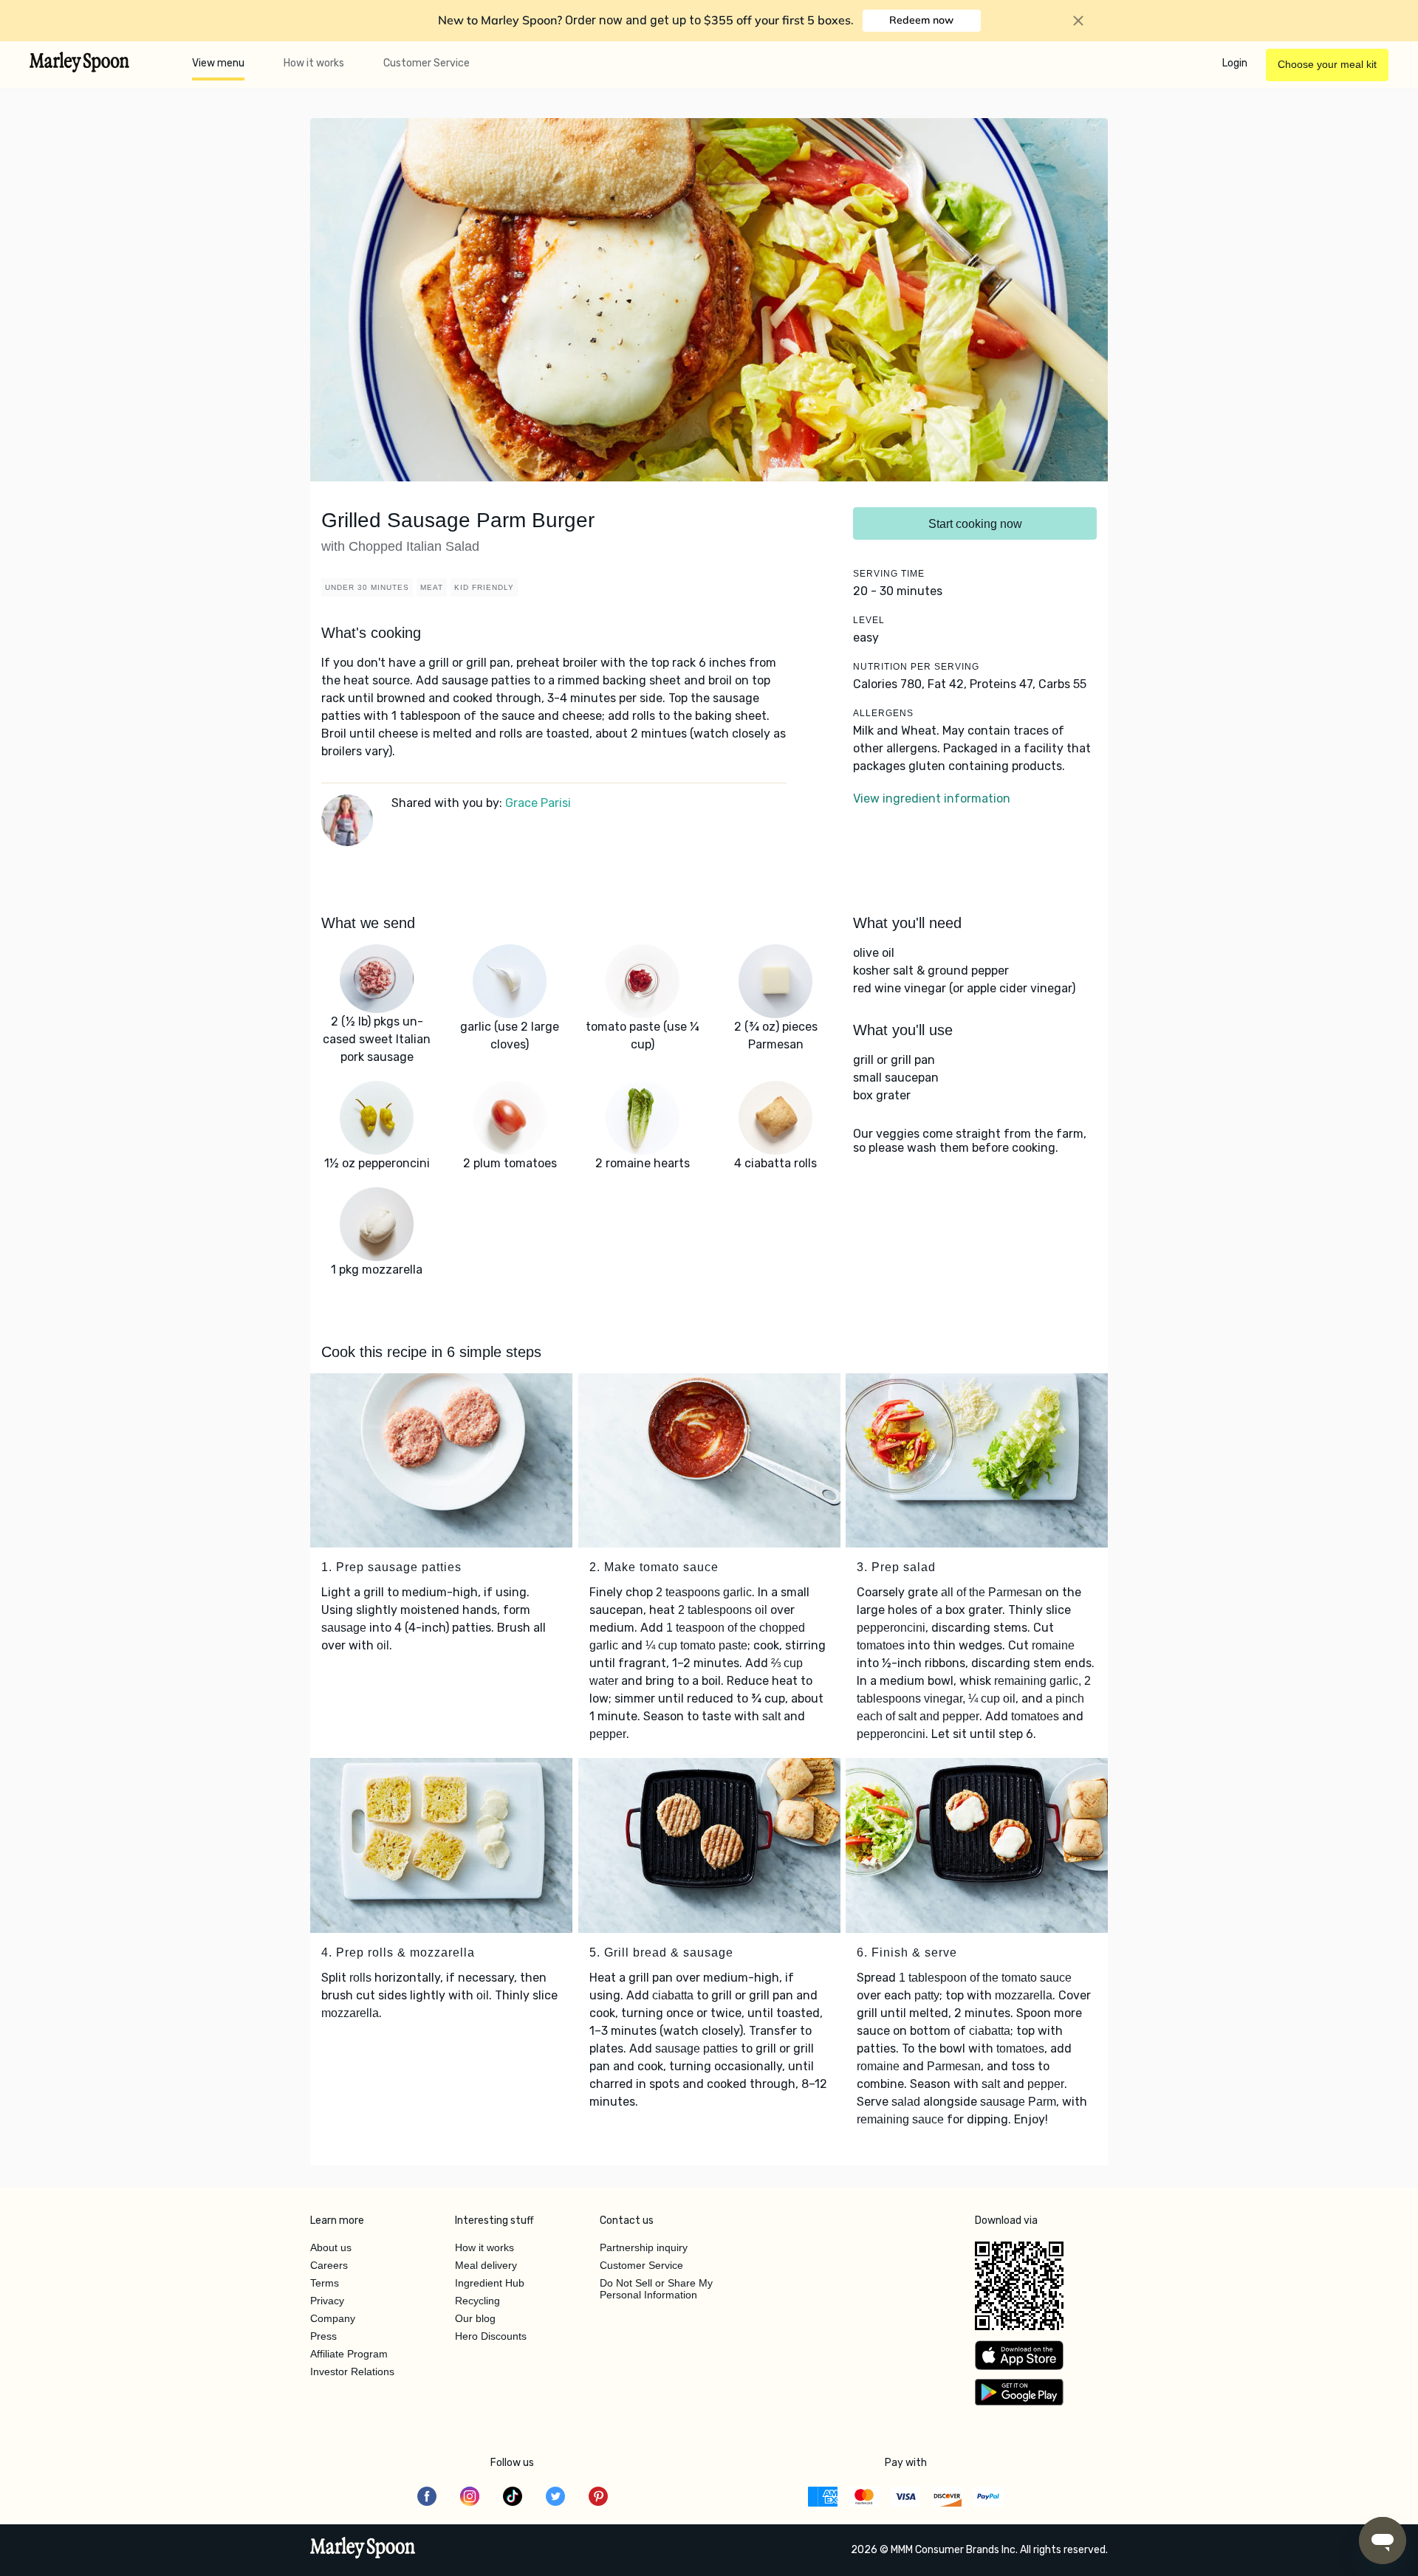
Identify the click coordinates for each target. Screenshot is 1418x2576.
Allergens (883, 713)
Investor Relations (352, 2371)
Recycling (477, 2301)
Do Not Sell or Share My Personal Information (656, 2289)
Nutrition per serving (916, 667)
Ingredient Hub (490, 2283)
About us (331, 2247)
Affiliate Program (349, 2354)
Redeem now (921, 20)
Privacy (327, 2301)
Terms (325, 2283)
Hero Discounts (491, 2336)
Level (869, 620)
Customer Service (427, 63)
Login (1235, 63)
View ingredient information (932, 798)
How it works (314, 63)
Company (333, 2318)
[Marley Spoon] (363, 2549)
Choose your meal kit (1327, 64)
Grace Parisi (538, 803)
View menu (218, 63)
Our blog (475, 2318)
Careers (329, 2265)
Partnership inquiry (644, 2247)
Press (323, 2336)
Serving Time (889, 574)
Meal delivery (486, 2265)
